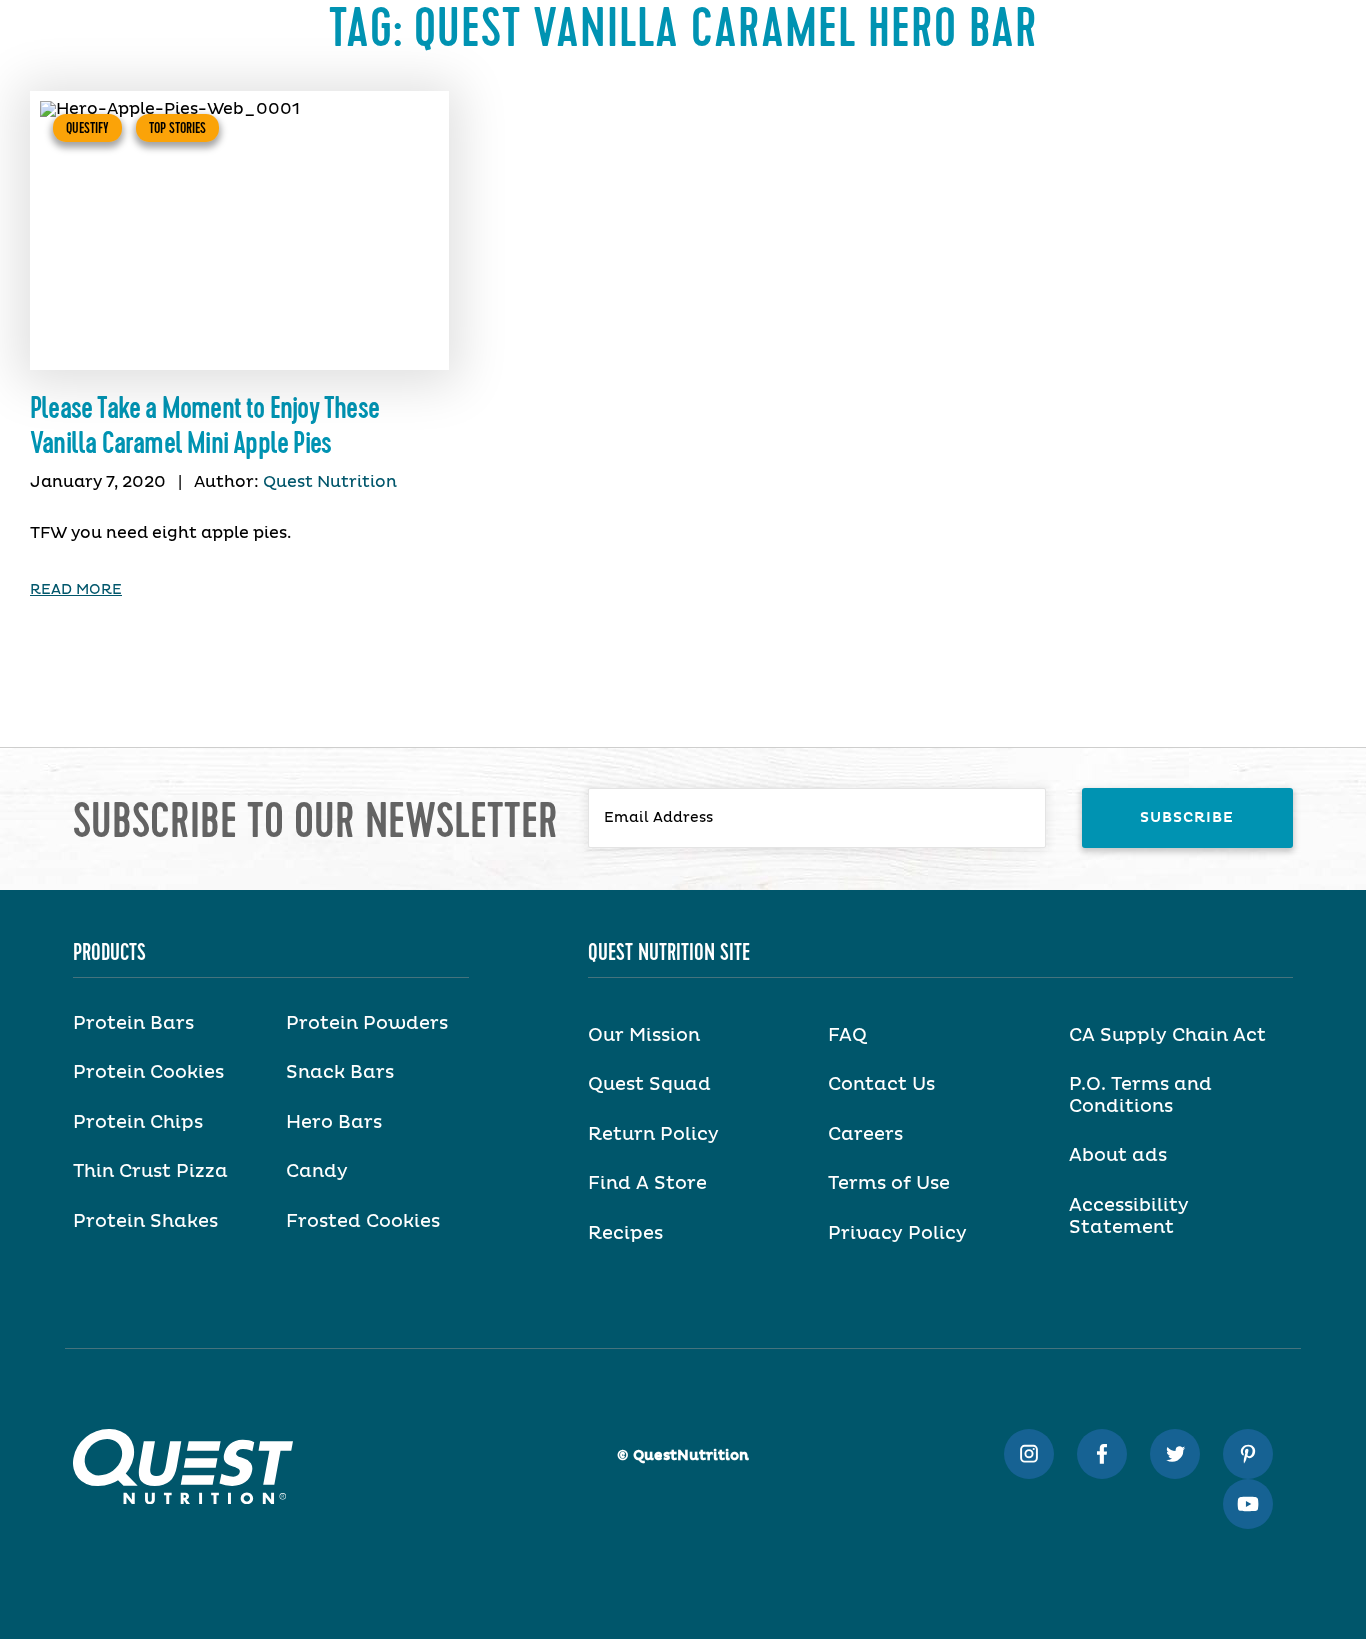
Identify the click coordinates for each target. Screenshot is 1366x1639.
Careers (865, 1135)
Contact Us (881, 1085)
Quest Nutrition (330, 482)
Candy (317, 1172)
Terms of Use (889, 1184)
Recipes (625, 1234)
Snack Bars (340, 1073)
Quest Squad (649, 1085)
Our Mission (644, 1036)
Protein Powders (367, 1024)
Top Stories (177, 128)
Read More (76, 590)
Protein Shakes (145, 1222)
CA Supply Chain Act (1167, 1036)
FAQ (847, 1036)
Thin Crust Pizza (150, 1172)
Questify (87, 128)
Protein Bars (133, 1024)
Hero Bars (334, 1123)
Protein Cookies (148, 1073)
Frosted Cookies (363, 1222)
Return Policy (653, 1135)
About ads (1118, 1156)
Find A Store (647, 1184)
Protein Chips (138, 1123)
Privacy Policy (897, 1234)
